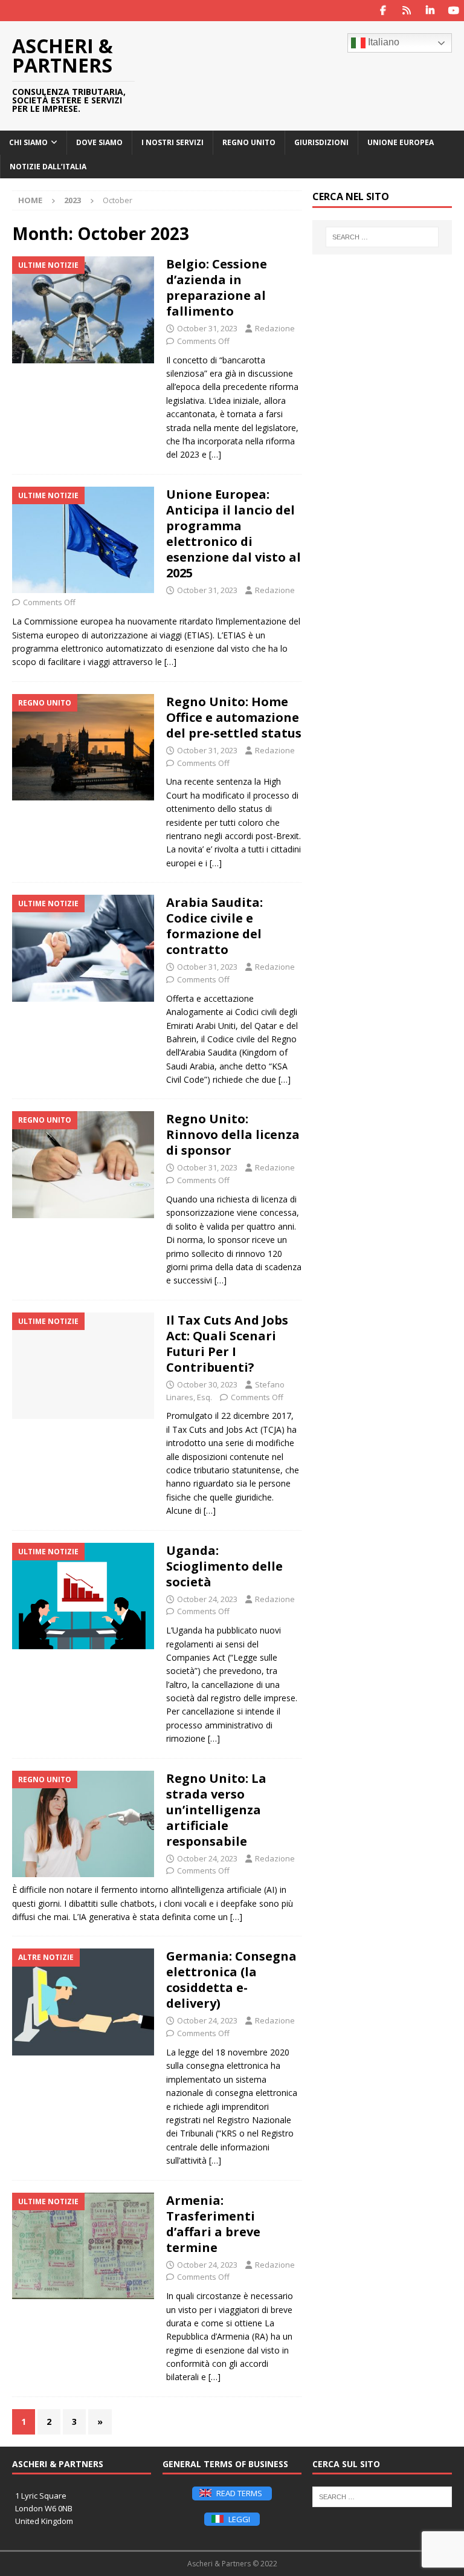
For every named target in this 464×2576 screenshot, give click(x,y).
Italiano (382, 42)
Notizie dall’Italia (48, 167)
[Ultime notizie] (83, 310)
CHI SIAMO (28, 142)
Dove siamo (99, 142)
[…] (215, 454)
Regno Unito (249, 142)
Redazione (275, 328)
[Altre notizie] (83, 2002)
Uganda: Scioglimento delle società (224, 1566)
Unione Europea (401, 142)
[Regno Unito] (83, 748)
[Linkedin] (430, 11)
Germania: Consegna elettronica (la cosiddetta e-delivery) (231, 1980)
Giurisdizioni (321, 142)
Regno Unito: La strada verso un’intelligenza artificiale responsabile (216, 1810)
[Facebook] (383, 11)
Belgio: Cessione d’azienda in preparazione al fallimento (217, 287)
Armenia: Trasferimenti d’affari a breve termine (213, 2224)
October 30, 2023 (207, 1384)
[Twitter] (406, 11)
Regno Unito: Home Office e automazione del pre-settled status (234, 717)
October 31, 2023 (207, 328)
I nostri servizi (172, 142)
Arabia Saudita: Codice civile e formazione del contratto (214, 926)
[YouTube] (453, 11)
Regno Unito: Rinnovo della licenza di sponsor (233, 1134)
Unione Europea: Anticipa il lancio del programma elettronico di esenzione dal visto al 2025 (234, 534)
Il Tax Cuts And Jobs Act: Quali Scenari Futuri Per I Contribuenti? (227, 1344)
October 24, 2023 (207, 1599)
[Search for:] (382, 237)
